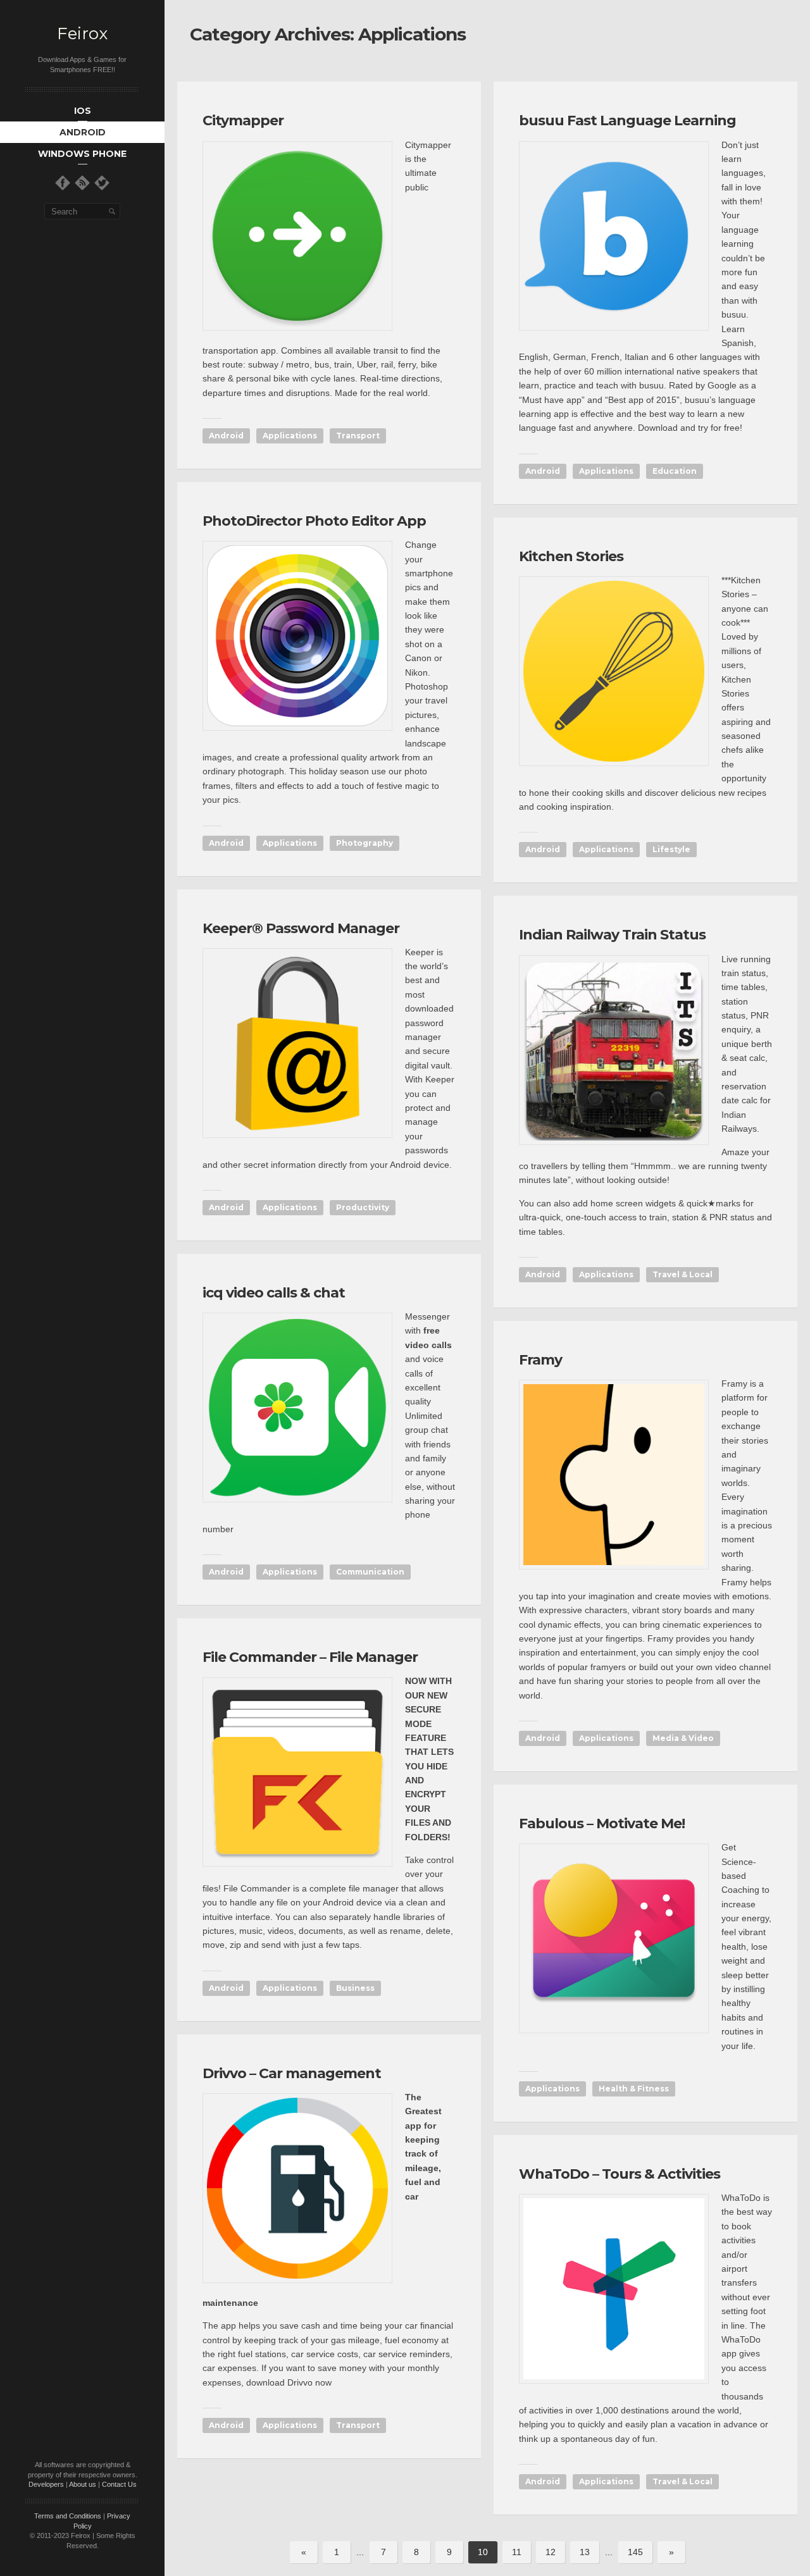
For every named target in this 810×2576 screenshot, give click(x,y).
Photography (364, 843)
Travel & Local (682, 1274)
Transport (358, 436)
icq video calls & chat (274, 1293)
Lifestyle (671, 849)
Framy (540, 1360)
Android (226, 436)
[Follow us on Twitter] (102, 183)
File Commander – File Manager (310, 1657)
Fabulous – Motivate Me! (602, 1824)
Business (355, 1988)
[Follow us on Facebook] (63, 183)
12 (551, 2552)
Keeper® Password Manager (301, 928)
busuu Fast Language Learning (627, 121)
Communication (370, 1572)
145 (635, 2552)
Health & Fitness (634, 2089)
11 (517, 2552)
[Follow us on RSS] (82, 183)
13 (585, 2552)
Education (675, 471)
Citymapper (243, 121)
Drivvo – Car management (292, 2073)
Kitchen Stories (571, 556)
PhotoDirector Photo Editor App (314, 521)
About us (83, 2484)
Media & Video (683, 1738)
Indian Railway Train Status (612, 935)
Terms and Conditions (68, 2516)
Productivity (363, 1207)
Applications (290, 436)
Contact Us (119, 2484)
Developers (46, 2484)
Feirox (82, 34)
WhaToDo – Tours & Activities (620, 2174)
